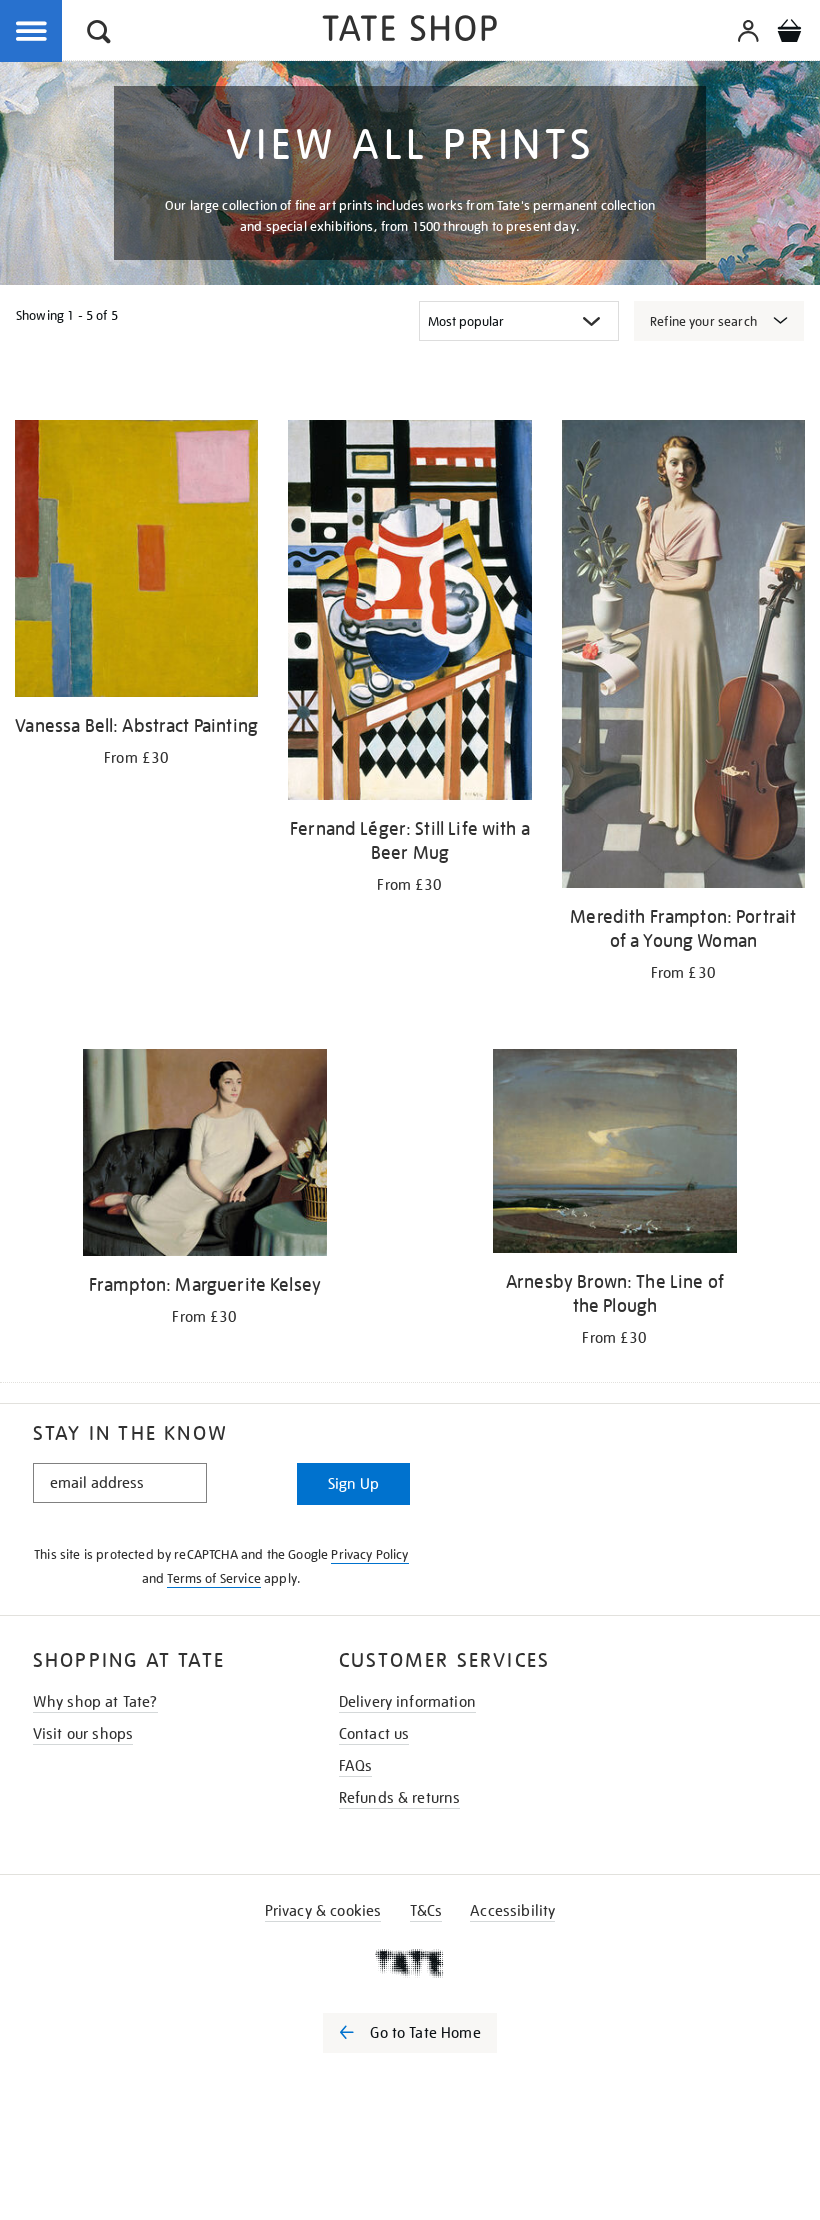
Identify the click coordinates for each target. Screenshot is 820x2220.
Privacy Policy (369, 1554)
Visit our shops (83, 1734)
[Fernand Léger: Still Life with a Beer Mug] (409, 613)
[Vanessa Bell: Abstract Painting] (136, 562)
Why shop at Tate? (95, 1702)
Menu (32, 32)
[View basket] (789, 34)
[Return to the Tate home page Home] (410, 31)
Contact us (374, 1734)
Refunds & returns (400, 1798)
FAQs (356, 1766)
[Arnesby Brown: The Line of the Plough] (614, 1154)
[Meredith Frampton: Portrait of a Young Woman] (683, 657)
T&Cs (426, 1911)
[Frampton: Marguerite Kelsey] (204, 1156)
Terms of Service (214, 1578)
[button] (99, 34)
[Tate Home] (410, 1963)
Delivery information (407, 1702)
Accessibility (512, 1911)
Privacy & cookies (323, 1911)
